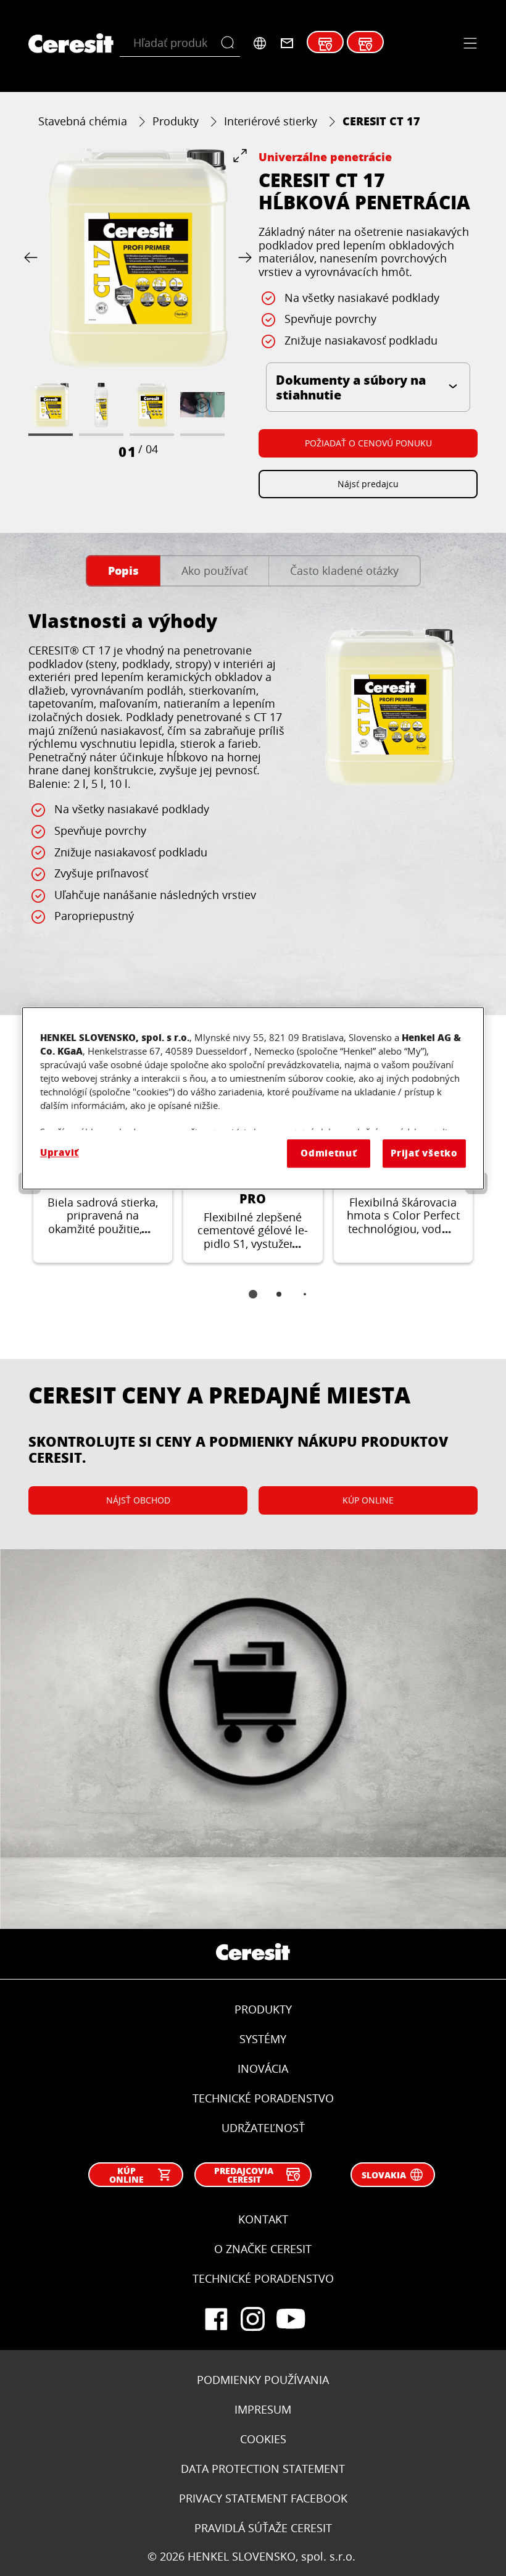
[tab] (123, 571)
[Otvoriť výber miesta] (260, 43)
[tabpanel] (253, 795)
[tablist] (253, 1303)
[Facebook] (216, 2319)
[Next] (243, 258)
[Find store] (325, 44)
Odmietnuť (329, 1153)
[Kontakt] (287, 43)
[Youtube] (290, 2319)
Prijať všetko (424, 1153)
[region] (253, 1098)
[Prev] (33, 258)
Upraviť (60, 1152)
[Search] (230, 43)
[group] (138, 304)
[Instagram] (253, 2319)
